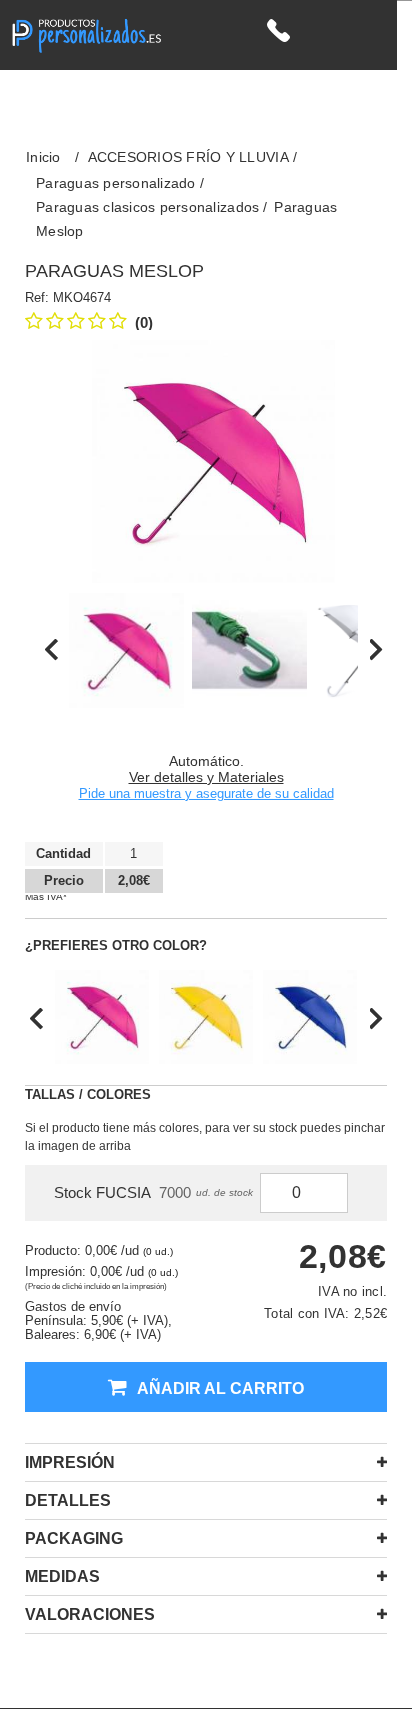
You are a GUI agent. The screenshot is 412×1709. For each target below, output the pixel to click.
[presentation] (51, 650)
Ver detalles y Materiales (206, 777)
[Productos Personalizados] (86, 33)
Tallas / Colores (88, 1094)
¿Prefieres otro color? (116, 945)
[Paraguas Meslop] (126, 650)
